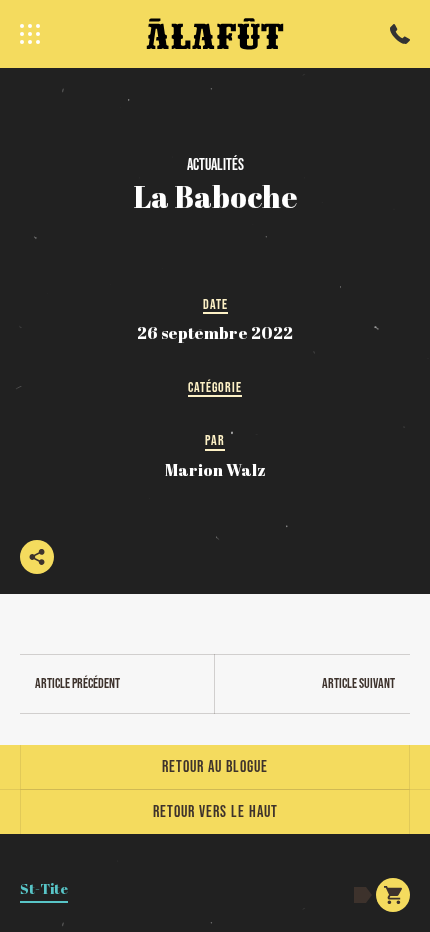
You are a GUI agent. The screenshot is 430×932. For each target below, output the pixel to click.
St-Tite (44, 888)
